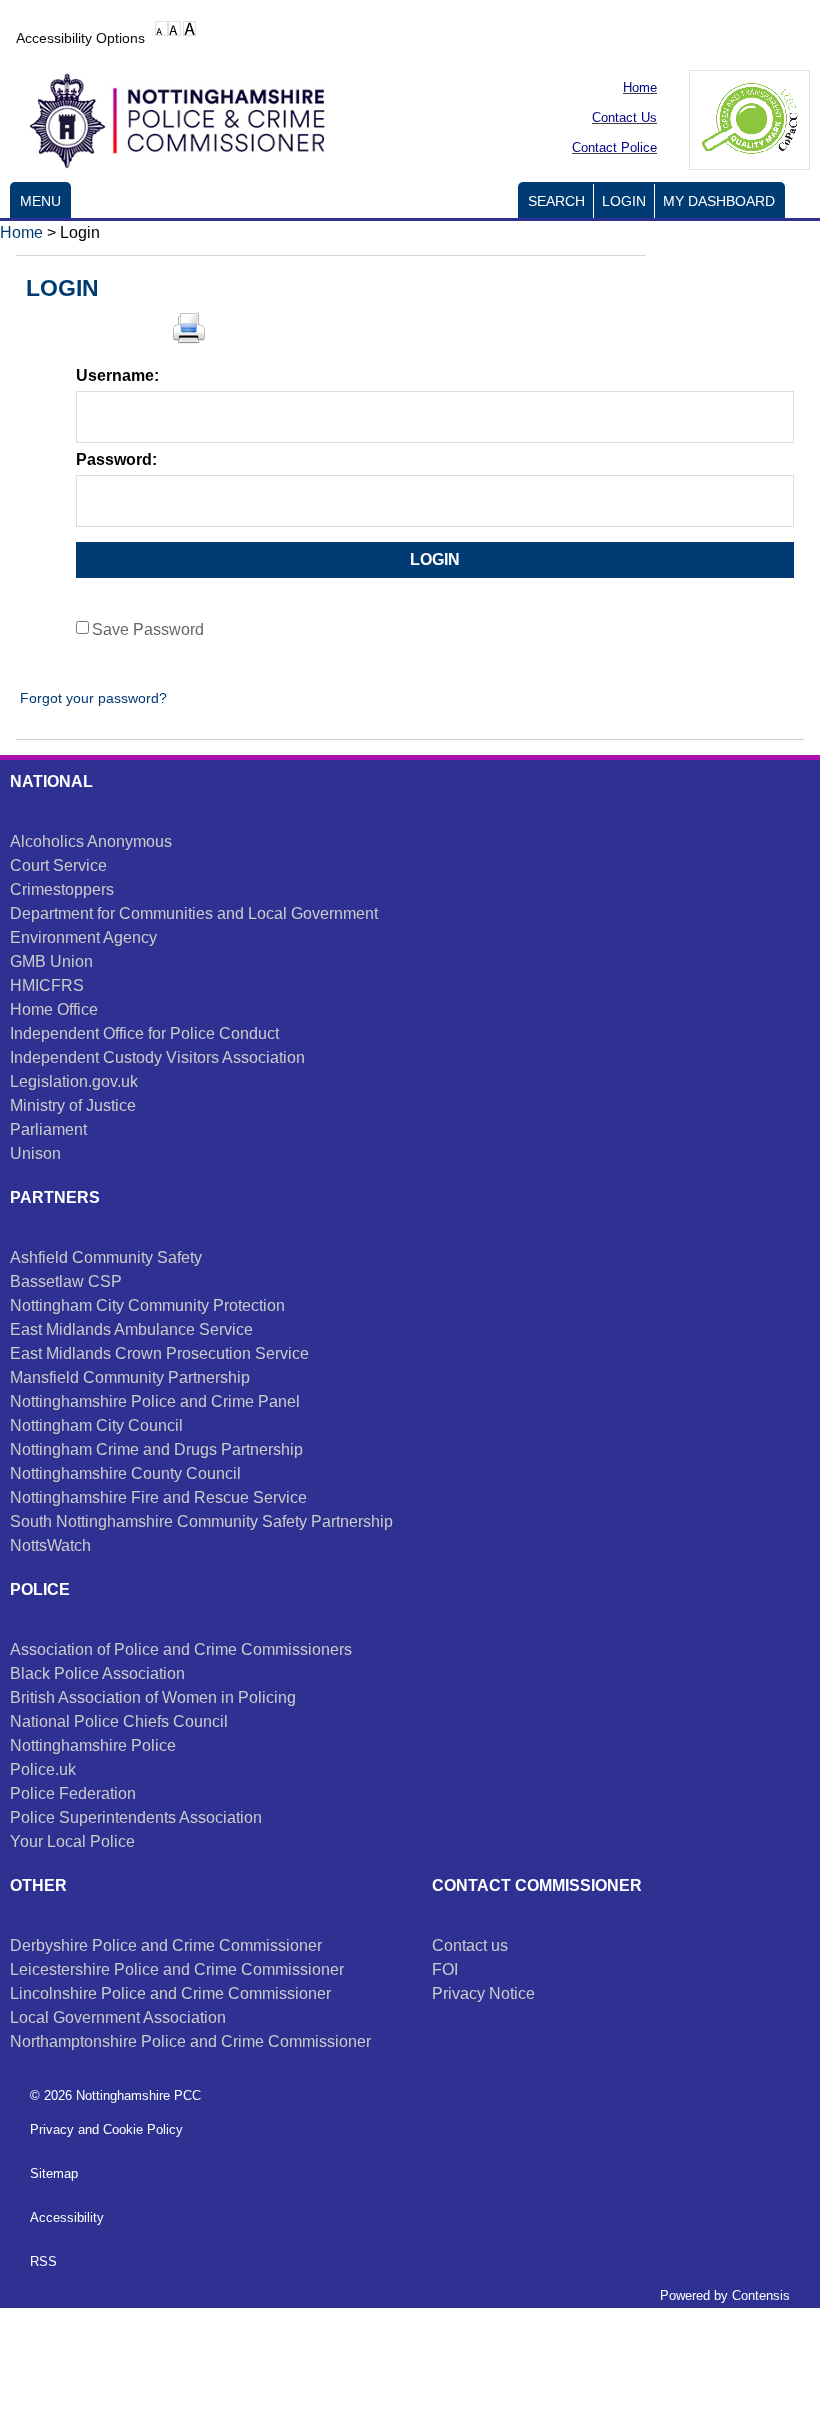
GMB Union (51, 961)
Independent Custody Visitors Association (157, 1057)
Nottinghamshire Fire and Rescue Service (158, 1497)
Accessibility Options (80, 38)
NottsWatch (50, 1545)
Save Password (148, 629)
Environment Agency (83, 937)
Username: (117, 375)
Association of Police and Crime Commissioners (181, 1649)
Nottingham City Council (96, 1425)
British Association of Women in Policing (153, 1697)
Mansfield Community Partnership (130, 1377)
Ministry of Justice (73, 1105)
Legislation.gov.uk (74, 1081)
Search (556, 201)
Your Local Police (72, 1841)
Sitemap (54, 2173)
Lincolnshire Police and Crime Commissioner (170, 1993)
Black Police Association (97, 1673)
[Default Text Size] (161, 28)
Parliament (48, 1129)
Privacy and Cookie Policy (106, 2129)
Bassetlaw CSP (66, 1281)
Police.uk (43, 1769)
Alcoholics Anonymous (91, 841)
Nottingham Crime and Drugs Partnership (156, 1449)
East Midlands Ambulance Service (131, 1329)
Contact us (470, 1945)
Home (21, 232)
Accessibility (67, 2217)
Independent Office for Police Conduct (144, 1033)
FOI (445, 1969)
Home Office (54, 1009)
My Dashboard (719, 201)
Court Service (58, 865)
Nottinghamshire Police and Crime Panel (155, 1401)
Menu (40, 201)
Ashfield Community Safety (106, 1257)
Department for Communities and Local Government (194, 913)
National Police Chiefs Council (119, 1721)
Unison (35, 1153)
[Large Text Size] (174, 28)
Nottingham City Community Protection (147, 1305)
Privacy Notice (483, 1993)
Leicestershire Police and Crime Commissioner (177, 1969)
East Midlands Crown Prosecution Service (159, 1353)
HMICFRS (47, 985)
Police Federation (73, 1793)
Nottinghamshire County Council (125, 1473)
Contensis (761, 2295)
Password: (116, 459)
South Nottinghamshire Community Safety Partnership (201, 1521)
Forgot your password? (91, 698)
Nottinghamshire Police (93, 1745)
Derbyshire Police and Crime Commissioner (166, 1945)
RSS (43, 2261)
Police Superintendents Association (136, 1817)
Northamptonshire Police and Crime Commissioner (190, 2041)
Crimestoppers (62, 889)
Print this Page (189, 328)
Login (624, 201)
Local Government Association (118, 2017)
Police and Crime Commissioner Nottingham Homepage (170, 117)
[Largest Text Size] (189, 28)
